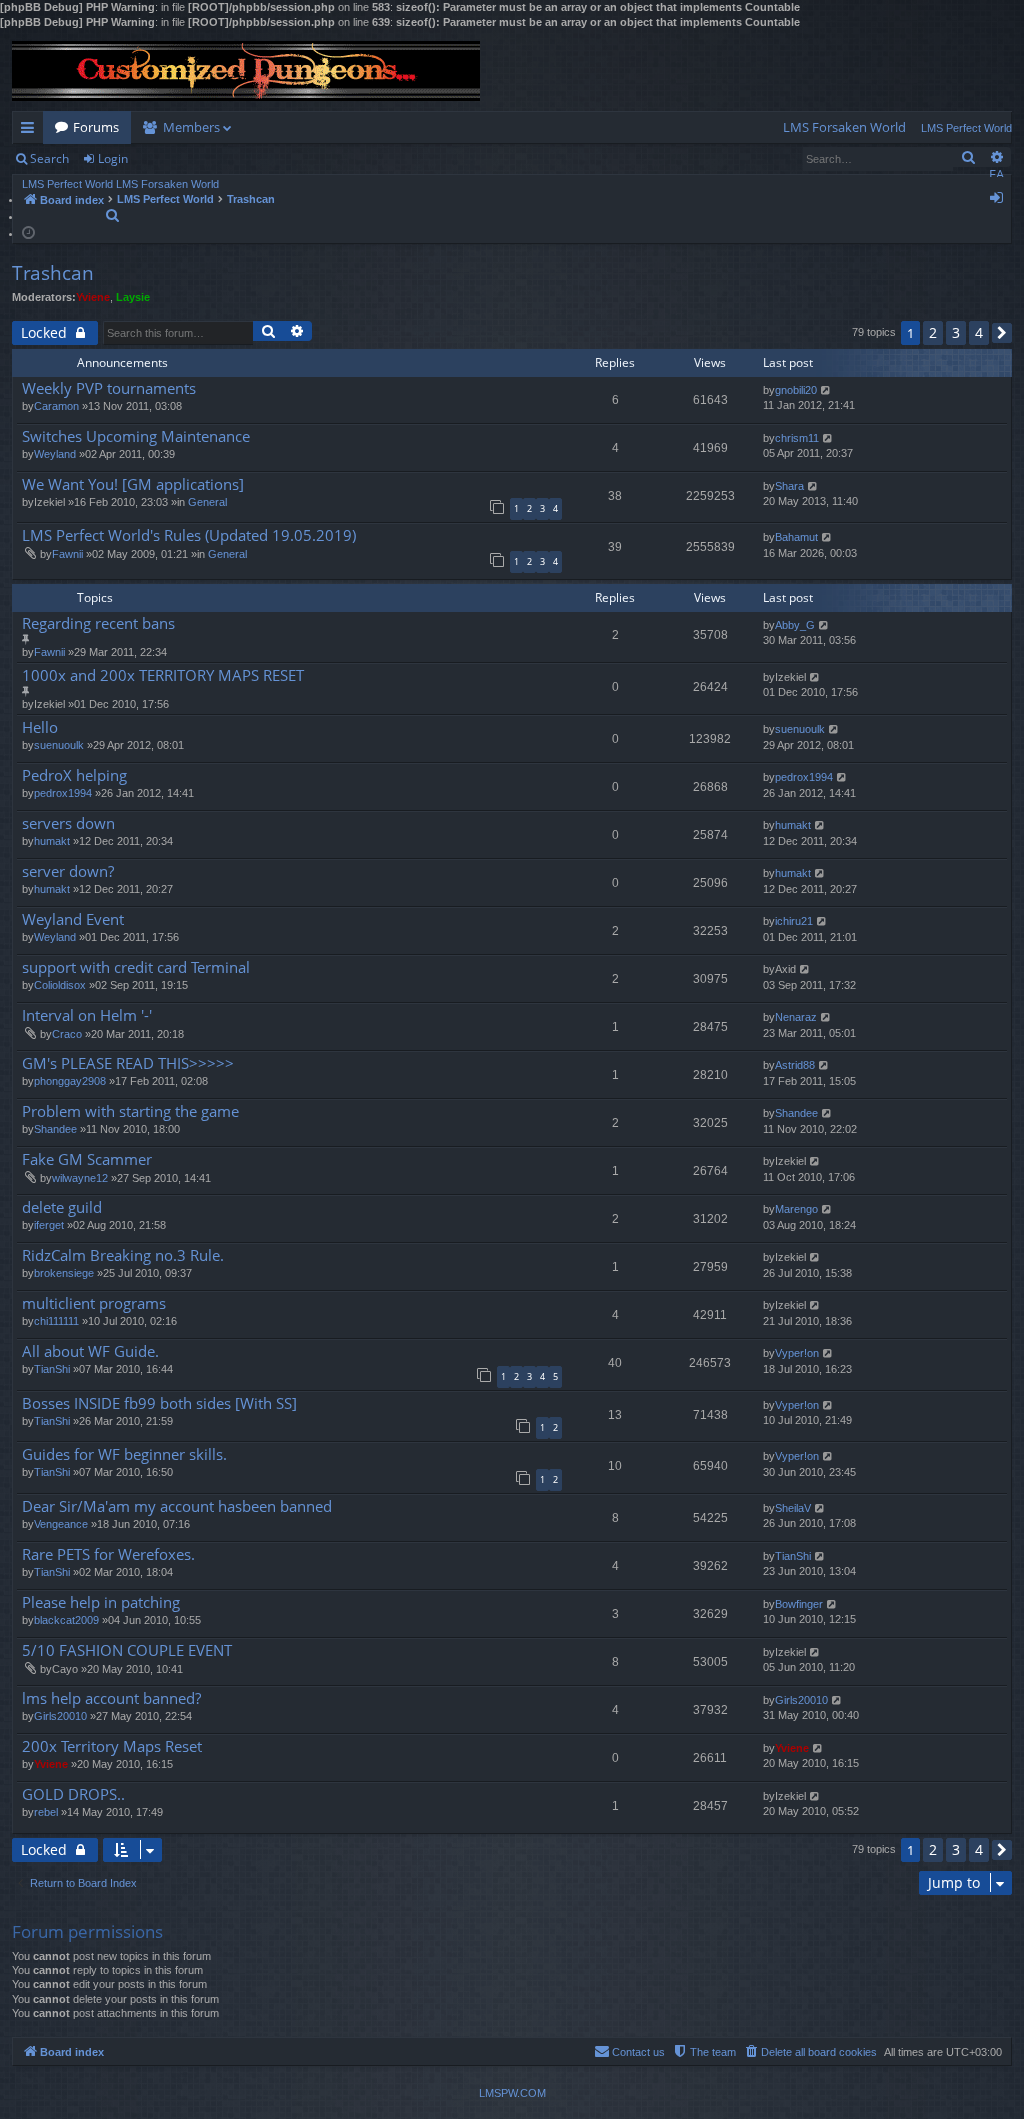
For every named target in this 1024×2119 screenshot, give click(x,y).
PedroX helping (74, 775)
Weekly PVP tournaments (109, 388)
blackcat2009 (66, 1620)
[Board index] (246, 71)
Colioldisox (60, 985)
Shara (789, 486)
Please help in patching (101, 1602)
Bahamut (796, 537)
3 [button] (956, 332)
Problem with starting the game (130, 1111)
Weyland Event (73, 919)
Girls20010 (60, 1716)
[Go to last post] (826, 390)
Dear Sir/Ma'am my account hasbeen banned (177, 1506)
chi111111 (56, 1321)
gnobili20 (796, 390)
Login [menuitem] (1000, 201)
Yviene (93, 297)
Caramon (56, 406)
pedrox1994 (63, 793)
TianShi (52, 1369)
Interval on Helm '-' (87, 1015)
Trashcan (53, 273)
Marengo (796, 1209)
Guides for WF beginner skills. (124, 1454)
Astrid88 (795, 1065)
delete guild (62, 1207)
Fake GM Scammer (87, 1159)
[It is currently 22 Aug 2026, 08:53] (28, 231)
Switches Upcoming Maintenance (136, 436)
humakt (52, 841)
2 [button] (933, 332)
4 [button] (979, 332)
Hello (40, 727)
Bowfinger (799, 1604)
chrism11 (797, 438)
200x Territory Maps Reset (112, 1746)
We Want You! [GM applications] (133, 484)
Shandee (55, 1129)
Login (113, 158)
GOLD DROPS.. (73, 1794)
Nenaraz (796, 1017)
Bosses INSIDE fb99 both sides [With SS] (159, 1403)
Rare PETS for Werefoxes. (108, 1554)
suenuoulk (59, 745)
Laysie (133, 297)
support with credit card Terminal (136, 967)
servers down (68, 823)
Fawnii (67, 554)
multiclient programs (94, 1303)
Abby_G (795, 625)
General (207, 502)
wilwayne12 (80, 1178)
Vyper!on (797, 1353)
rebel (46, 1812)
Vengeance (61, 1524)
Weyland (55, 454)
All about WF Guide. (90, 1351)
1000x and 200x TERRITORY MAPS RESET (163, 675)
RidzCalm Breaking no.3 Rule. (123, 1255)
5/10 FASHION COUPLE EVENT (127, 1650)
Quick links (31, 131)
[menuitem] (844, 127)
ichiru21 (794, 921)
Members (191, 127)
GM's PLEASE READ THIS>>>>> (128, 1063)
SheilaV (793, 1508)
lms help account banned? (111, 1698)
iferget (49, 1225)
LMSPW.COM (512, 2093)
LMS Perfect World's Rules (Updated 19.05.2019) (189, 535)
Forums (96, 127)
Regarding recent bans (98, 623)
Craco (67, 1034)
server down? (68, 871)
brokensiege (64, 1273)
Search (49, 158)
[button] (1002, 333)
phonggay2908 (70, 1081)
